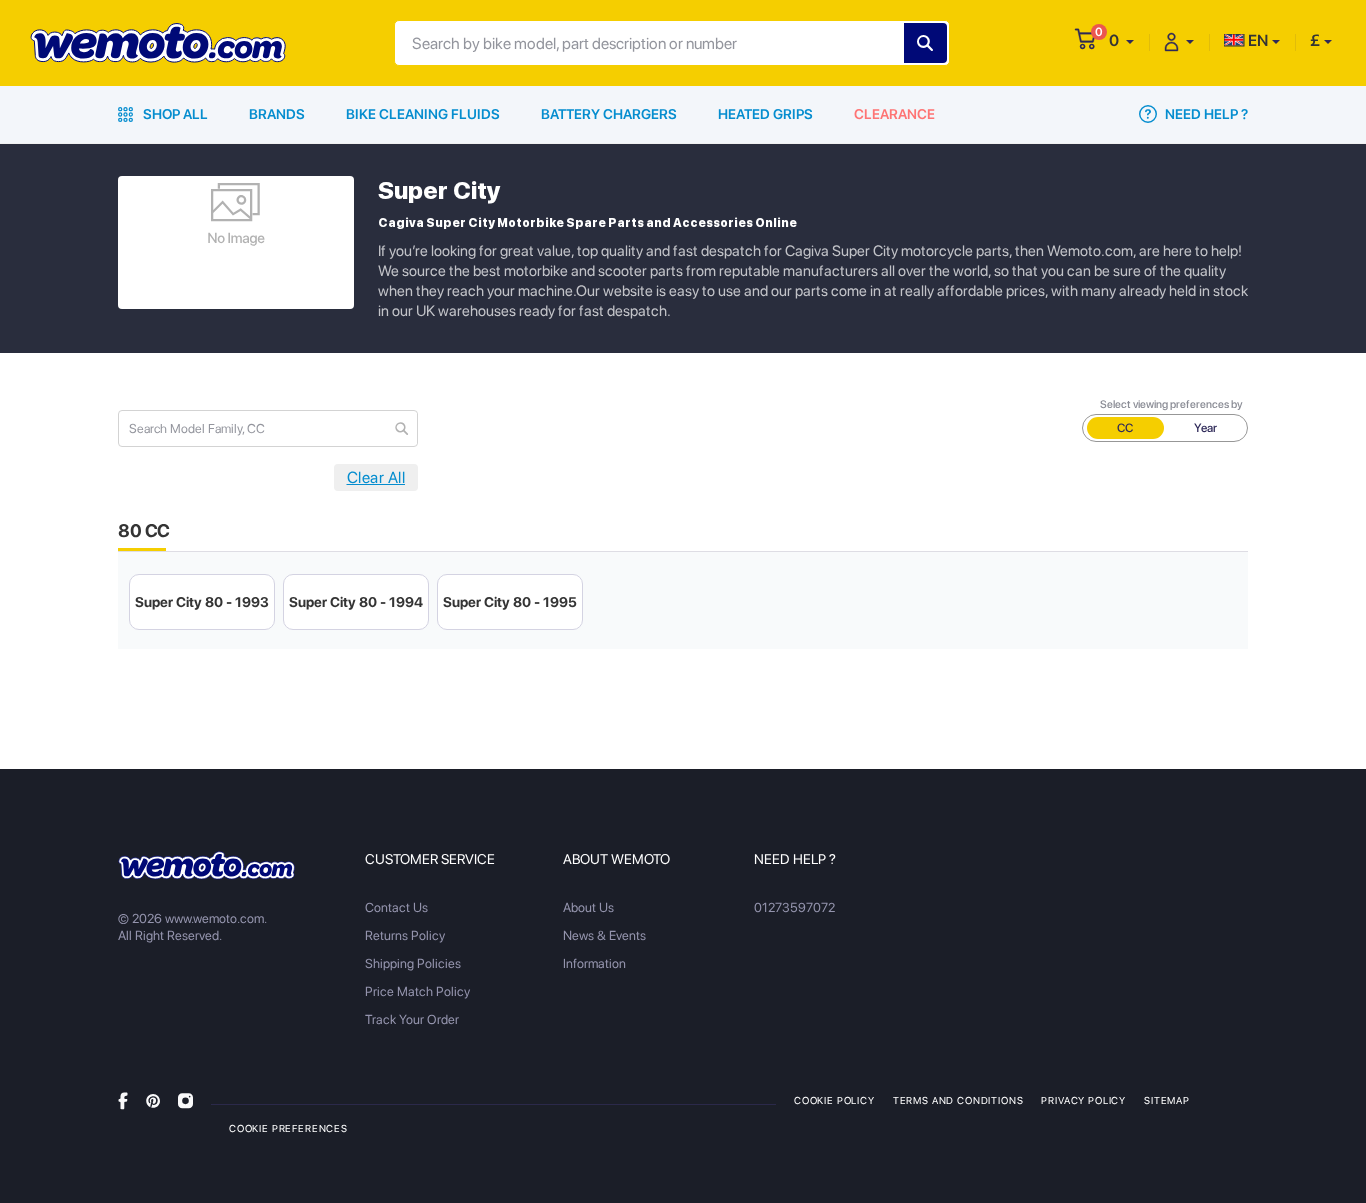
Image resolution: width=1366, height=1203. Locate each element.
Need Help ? (1205, 114)
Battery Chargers (609, 114)
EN (1256, 40)
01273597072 (794, 907)
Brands (277, 114)
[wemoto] (206, 865)
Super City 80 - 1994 (356, 602)
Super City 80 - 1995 (510, 602)
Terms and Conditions (958, 1100)
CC (1125, 428)
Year (1205, 428)
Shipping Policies (413, 963)
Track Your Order (412, 1019)
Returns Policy (405, 935)
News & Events (604, 935)
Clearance (894, 114)
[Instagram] (185, 1099)
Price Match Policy (417, 991)
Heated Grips (765, 114)
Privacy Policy (1083, 1100)
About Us (588, 907)
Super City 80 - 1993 (202, 602)
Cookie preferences (288, 1128)
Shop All (174, 114)
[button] (1121, 40)
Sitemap (1167, 1100)
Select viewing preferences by (1171, 404)
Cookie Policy (834, 1100)
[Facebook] (123, 1099)
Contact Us (396, 907)
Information (594, 963)
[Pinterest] (153, 1099)
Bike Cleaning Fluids (423, 114)
